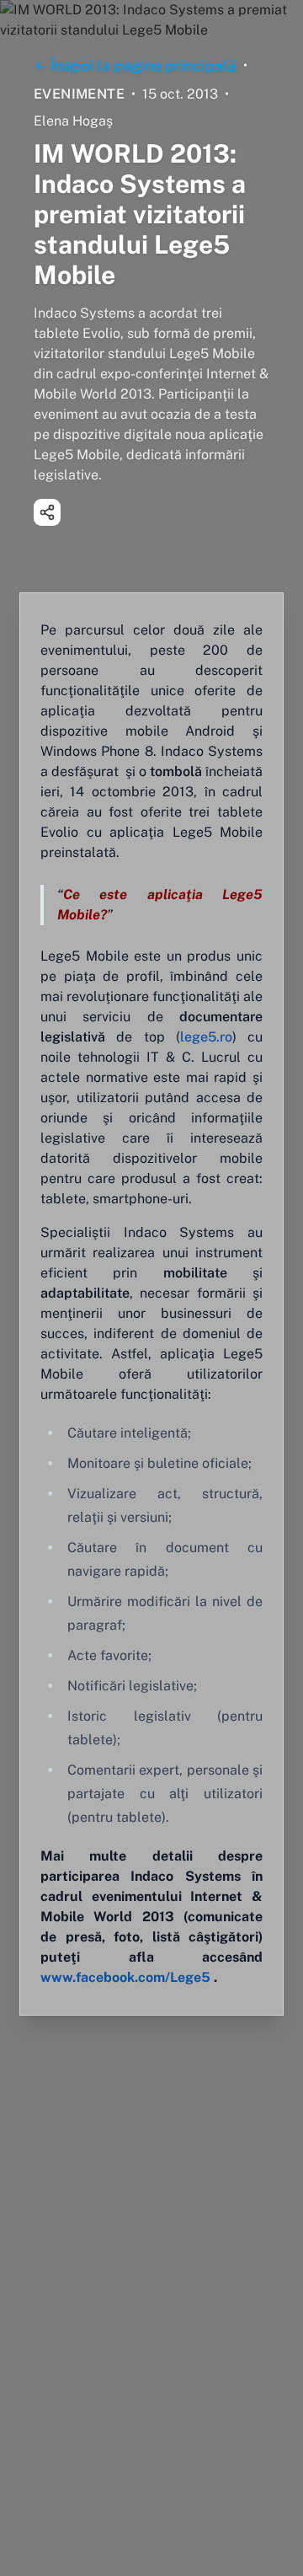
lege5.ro (206, 1037)
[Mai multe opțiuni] (47, 512)
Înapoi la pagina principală (144, 65)
